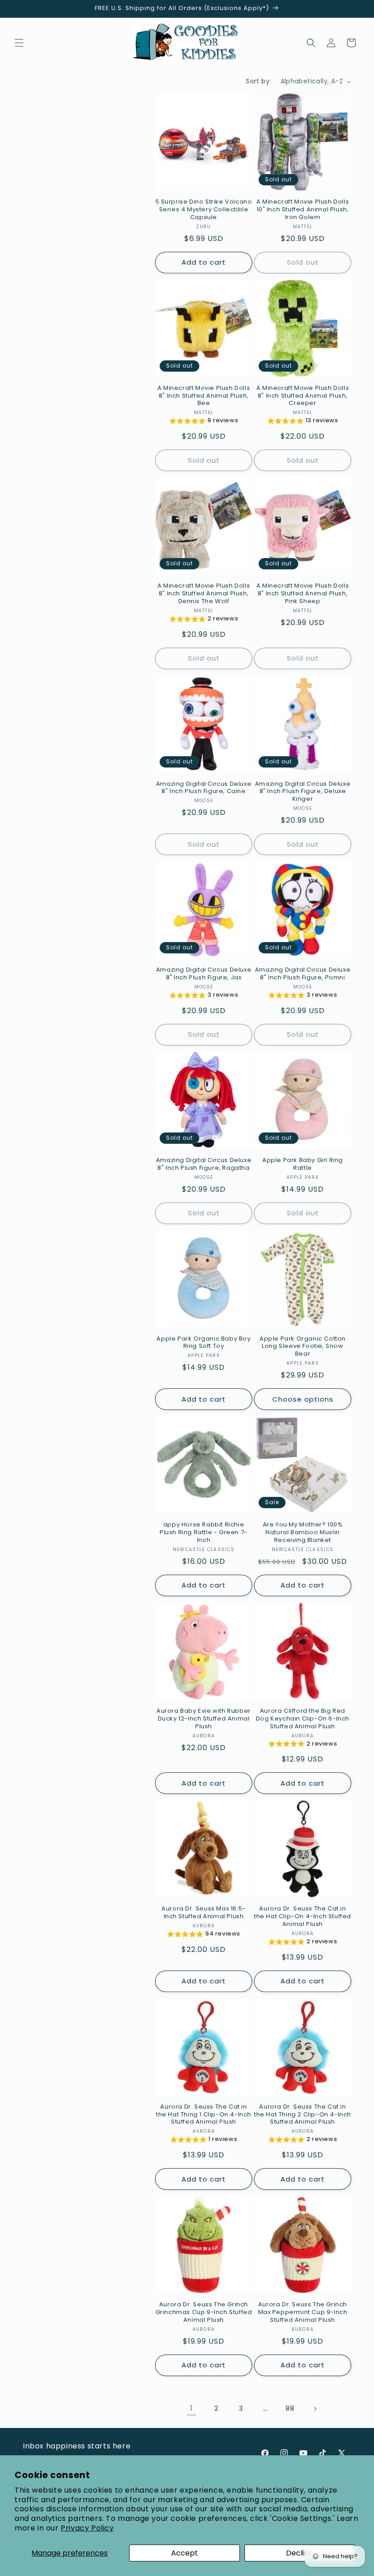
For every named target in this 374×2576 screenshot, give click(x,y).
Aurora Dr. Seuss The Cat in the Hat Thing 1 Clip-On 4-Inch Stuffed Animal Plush (204, 2115)
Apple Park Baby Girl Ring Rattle (303, 1164)
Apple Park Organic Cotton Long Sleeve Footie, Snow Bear (303, 1347)
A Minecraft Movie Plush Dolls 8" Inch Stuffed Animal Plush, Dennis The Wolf (204, 594)
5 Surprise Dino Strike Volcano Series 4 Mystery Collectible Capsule (204, 210)
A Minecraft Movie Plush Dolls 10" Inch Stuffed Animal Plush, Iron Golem (303, 210)
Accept (184, 2553)
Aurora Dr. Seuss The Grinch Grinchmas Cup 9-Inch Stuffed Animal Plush (204, 2312)
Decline (299, 2553)
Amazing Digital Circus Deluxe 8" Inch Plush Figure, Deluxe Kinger (303, 792)
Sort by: (258, 81)
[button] (19, 43)
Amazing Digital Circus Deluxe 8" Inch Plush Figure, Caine (204, 788)
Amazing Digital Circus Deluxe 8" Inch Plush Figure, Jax (204, 974)
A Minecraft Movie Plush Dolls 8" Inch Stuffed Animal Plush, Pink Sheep (303, 594)
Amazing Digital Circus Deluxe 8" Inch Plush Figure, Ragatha (204, 1164)
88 (290, 2408)
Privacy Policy (87, 2528)
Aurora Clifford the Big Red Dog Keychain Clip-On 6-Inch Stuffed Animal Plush (303, 1719)
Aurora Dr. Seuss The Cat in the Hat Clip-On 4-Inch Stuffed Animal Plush (303, 1917)
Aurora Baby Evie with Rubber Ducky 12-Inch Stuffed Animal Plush (204, 1719)
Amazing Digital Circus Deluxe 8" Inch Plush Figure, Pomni (303, 974)
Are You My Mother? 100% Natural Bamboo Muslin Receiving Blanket (303, 1533)
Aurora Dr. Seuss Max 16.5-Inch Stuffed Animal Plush (204, 1913)
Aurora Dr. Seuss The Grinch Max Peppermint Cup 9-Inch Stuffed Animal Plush (303, 2312)
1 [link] (192, 2408)
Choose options (303, 1399)
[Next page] (315, 2409)
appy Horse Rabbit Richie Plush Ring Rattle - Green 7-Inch (204, 1533)
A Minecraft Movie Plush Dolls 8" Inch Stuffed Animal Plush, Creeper (303, 396)
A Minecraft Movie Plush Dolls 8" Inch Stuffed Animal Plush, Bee (204, 396)
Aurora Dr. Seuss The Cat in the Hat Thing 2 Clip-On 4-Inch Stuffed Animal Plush (303, 2115)
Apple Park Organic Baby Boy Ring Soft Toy (203, 1343)
